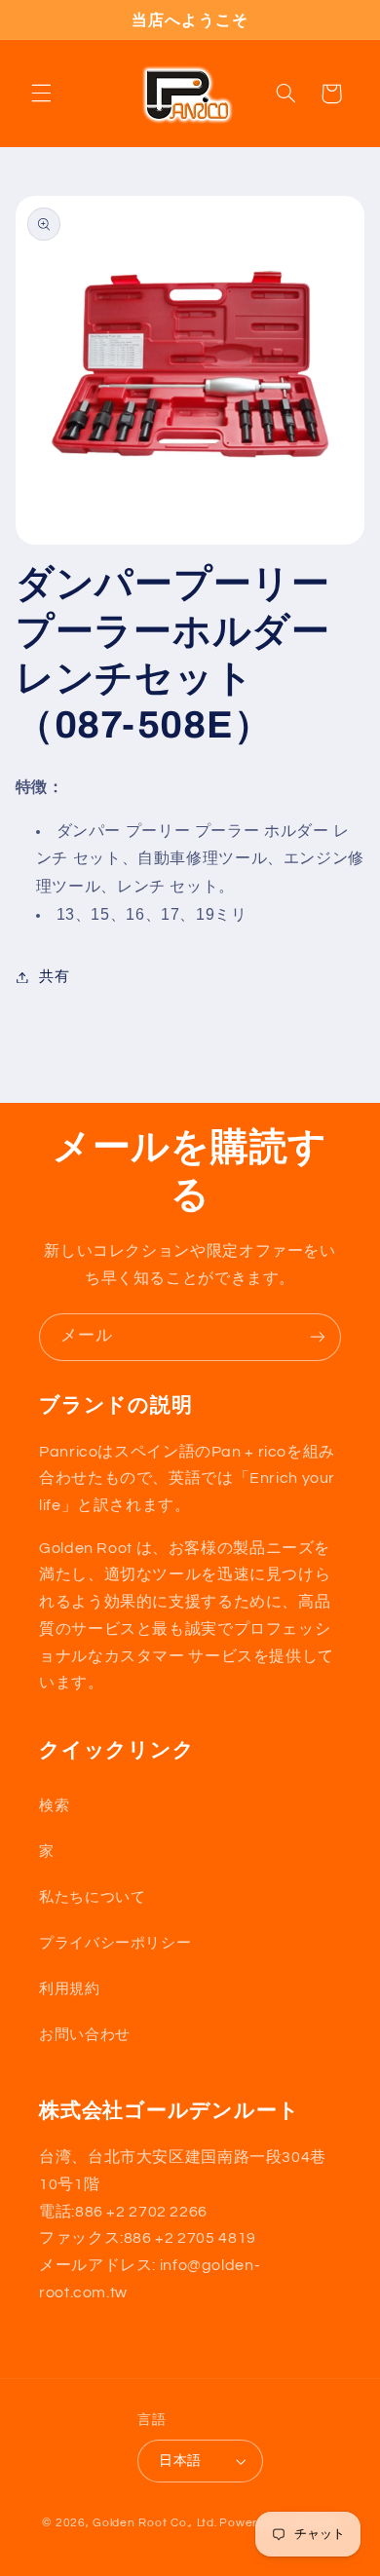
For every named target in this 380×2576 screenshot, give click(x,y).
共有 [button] (54, 977)
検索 (54, 1806)
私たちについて (92, 1897)
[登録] (318, 1337)
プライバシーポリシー (115, 1943)
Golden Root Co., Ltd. (154, 2523)
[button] (41, 94)
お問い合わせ (85, 2035)
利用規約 (70, 1989)
